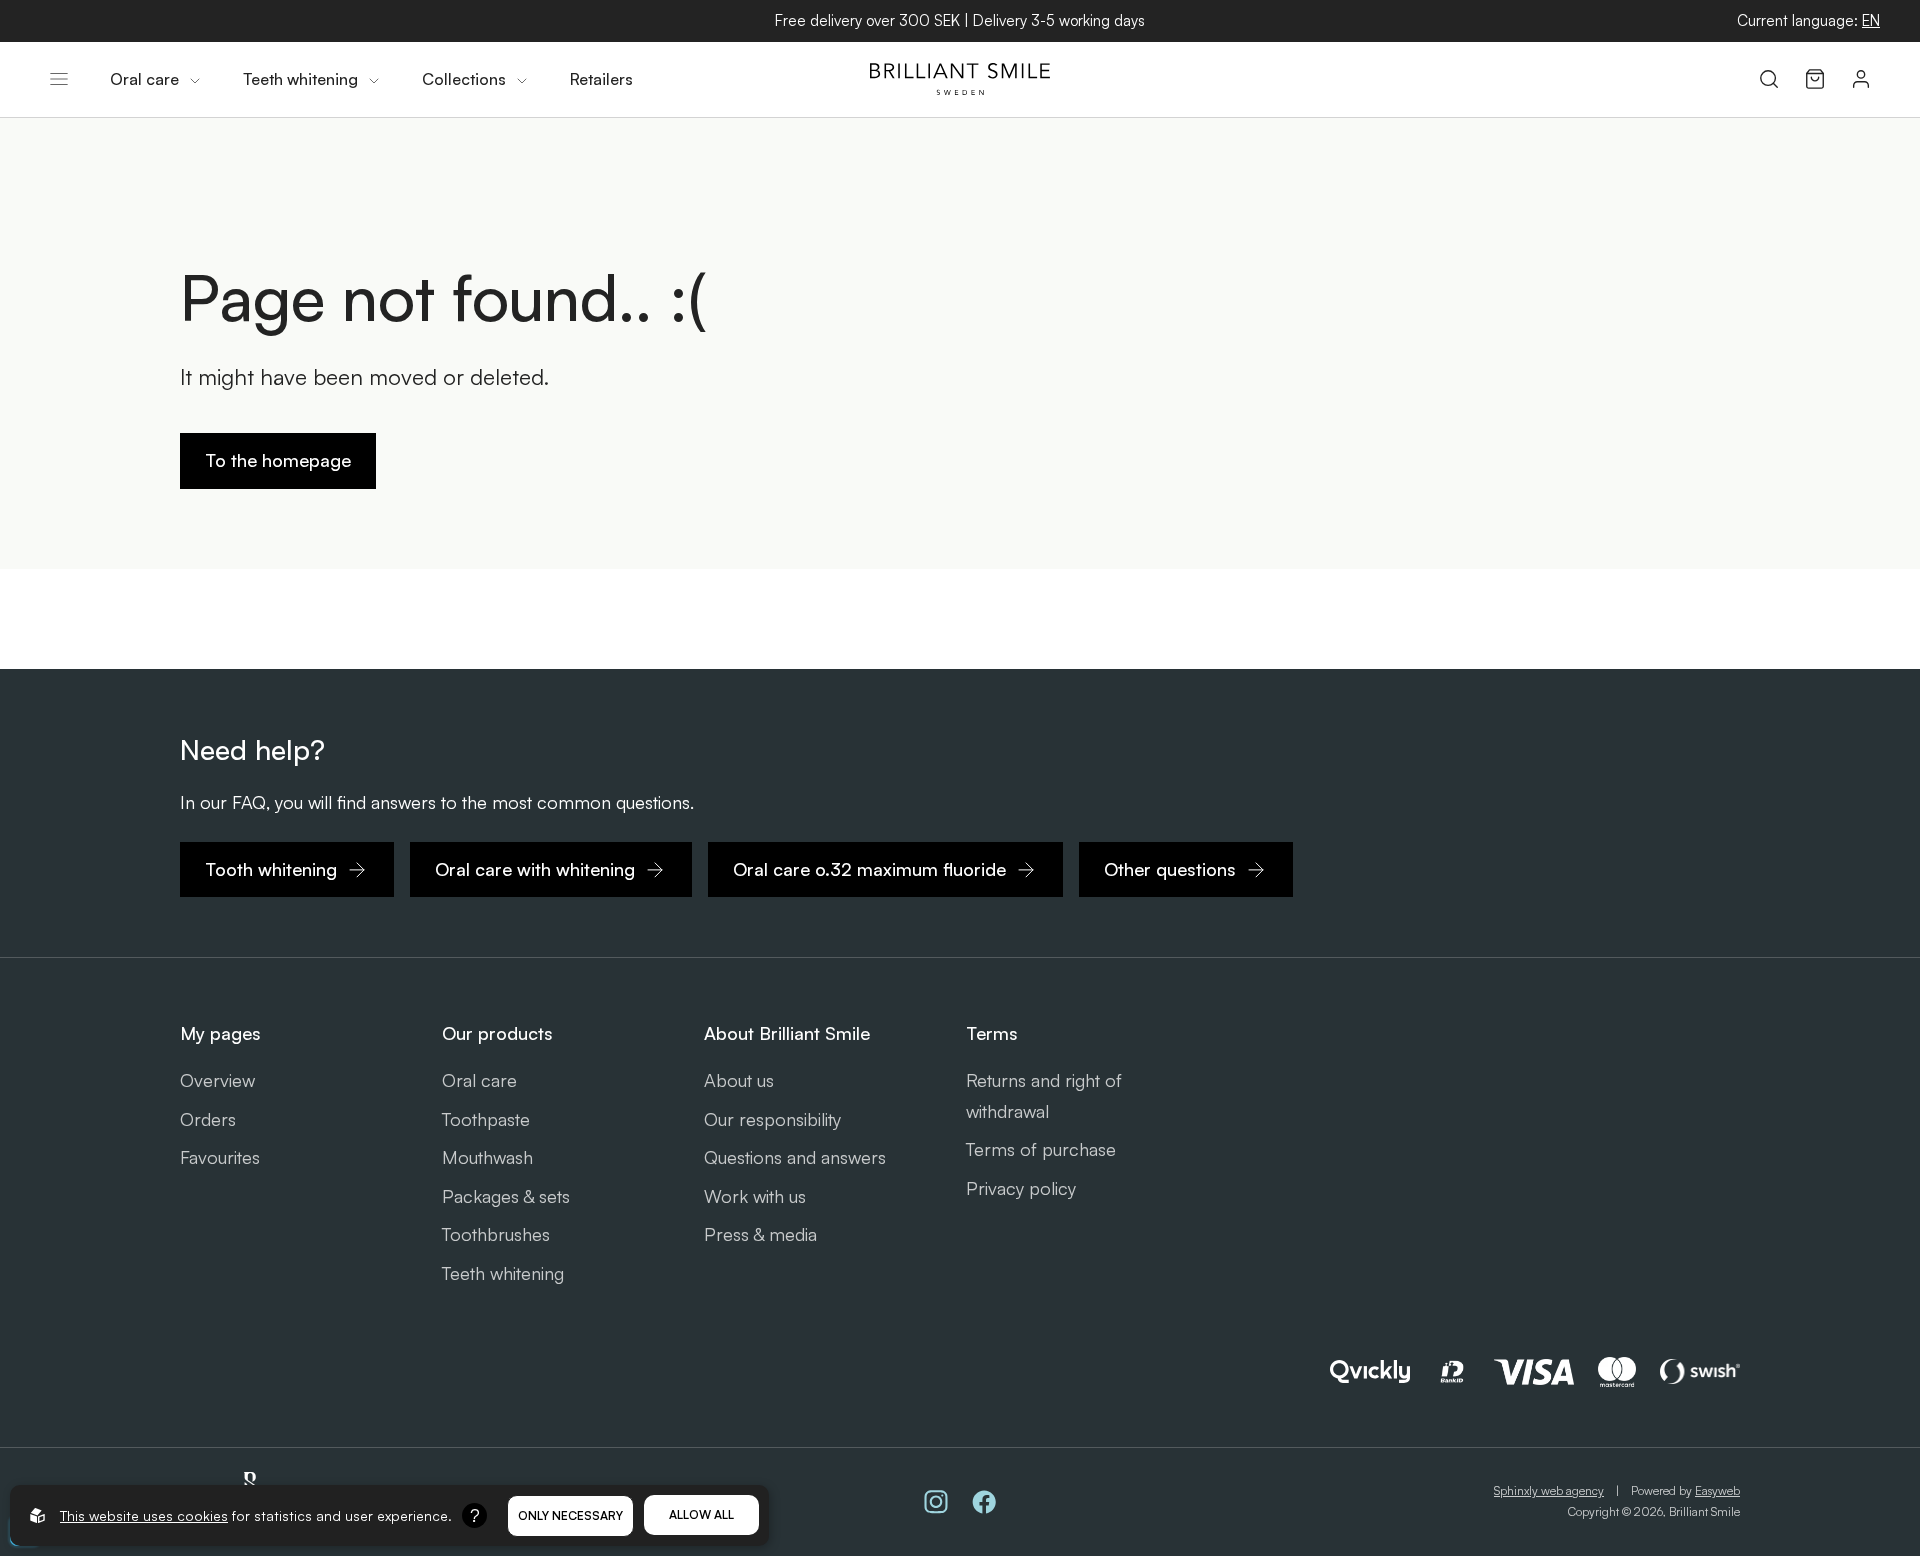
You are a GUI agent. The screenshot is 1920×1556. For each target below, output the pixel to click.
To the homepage (278, 460)
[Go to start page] (960, 79)
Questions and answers (795, 1157)
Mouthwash (487, 1157)
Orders (208, 1119)
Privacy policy (1021, 1188)
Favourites (220, 1157)
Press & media (760, 1234)
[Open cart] (1815, 79)
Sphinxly (1549, 1490)
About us (739, 1080)
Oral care (479, 1080)
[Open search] (1769, 79)
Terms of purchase (1041, 1149)
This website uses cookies (144, 1515)
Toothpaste (486, 1119)
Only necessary (570, 1515)
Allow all (701, 1514)
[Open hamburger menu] (59, 79)
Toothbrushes (496, 1234)
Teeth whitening (503, 1273)
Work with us (755, 1196)
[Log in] (1861, 79)
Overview (217, 1080)
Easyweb (1717, 1490)
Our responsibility (772, 1119)
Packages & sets (506, 1196)
